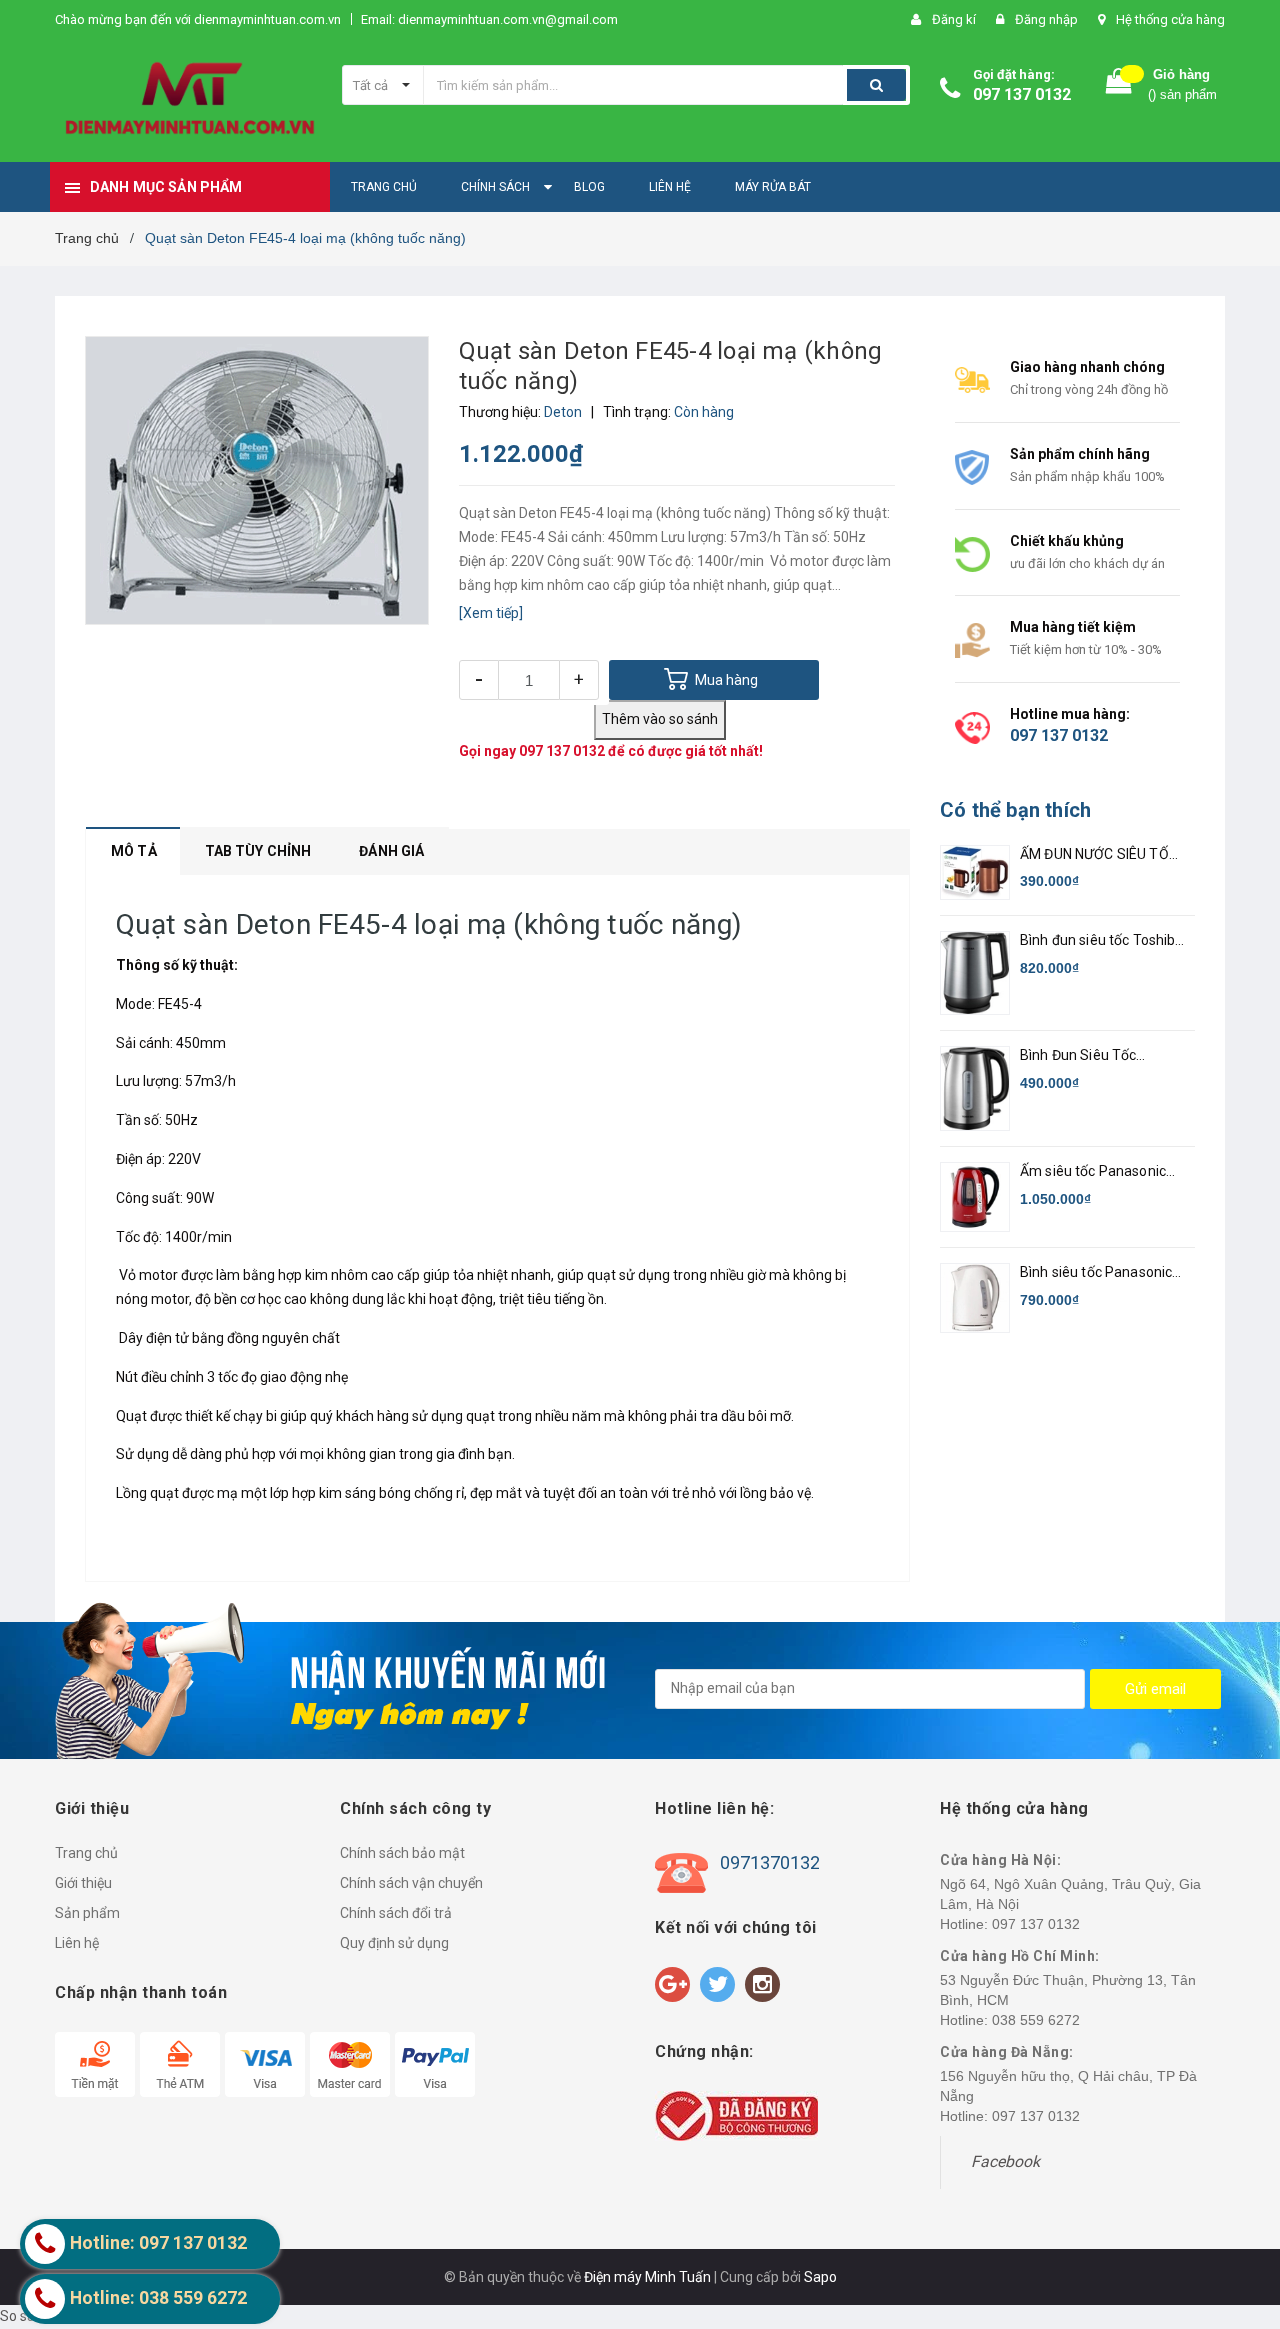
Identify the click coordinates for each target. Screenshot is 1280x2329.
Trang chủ (86, 1853)
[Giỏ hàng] (1119, 85)
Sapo (820, 2277)
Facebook (1005, 2161)
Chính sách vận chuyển (411, 1883)
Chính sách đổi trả (396, 1913)
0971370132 (770, 1862)
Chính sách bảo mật (402, 1853)
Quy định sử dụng (394, 1943)
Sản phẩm (87, 1913)
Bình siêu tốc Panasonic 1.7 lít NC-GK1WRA (1096, 1273)
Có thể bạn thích (1015, 810)
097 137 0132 (1022, 94)
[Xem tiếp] (491, 613)
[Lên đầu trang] (1245, 2209)
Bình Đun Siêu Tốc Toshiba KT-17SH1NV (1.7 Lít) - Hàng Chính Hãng (1101, 1056)
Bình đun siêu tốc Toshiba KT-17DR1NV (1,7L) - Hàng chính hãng (1102, 941)
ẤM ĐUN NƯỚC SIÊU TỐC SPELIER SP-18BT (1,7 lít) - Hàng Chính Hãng (1101, 855)
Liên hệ (77, 1943)
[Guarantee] (736, 2115)
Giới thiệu (83, 1883)
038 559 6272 (1036, 2020)
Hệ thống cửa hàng (1170, 19)
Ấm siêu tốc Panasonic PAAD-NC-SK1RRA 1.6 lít (1098, 1172)
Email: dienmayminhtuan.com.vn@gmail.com (489, 19)
